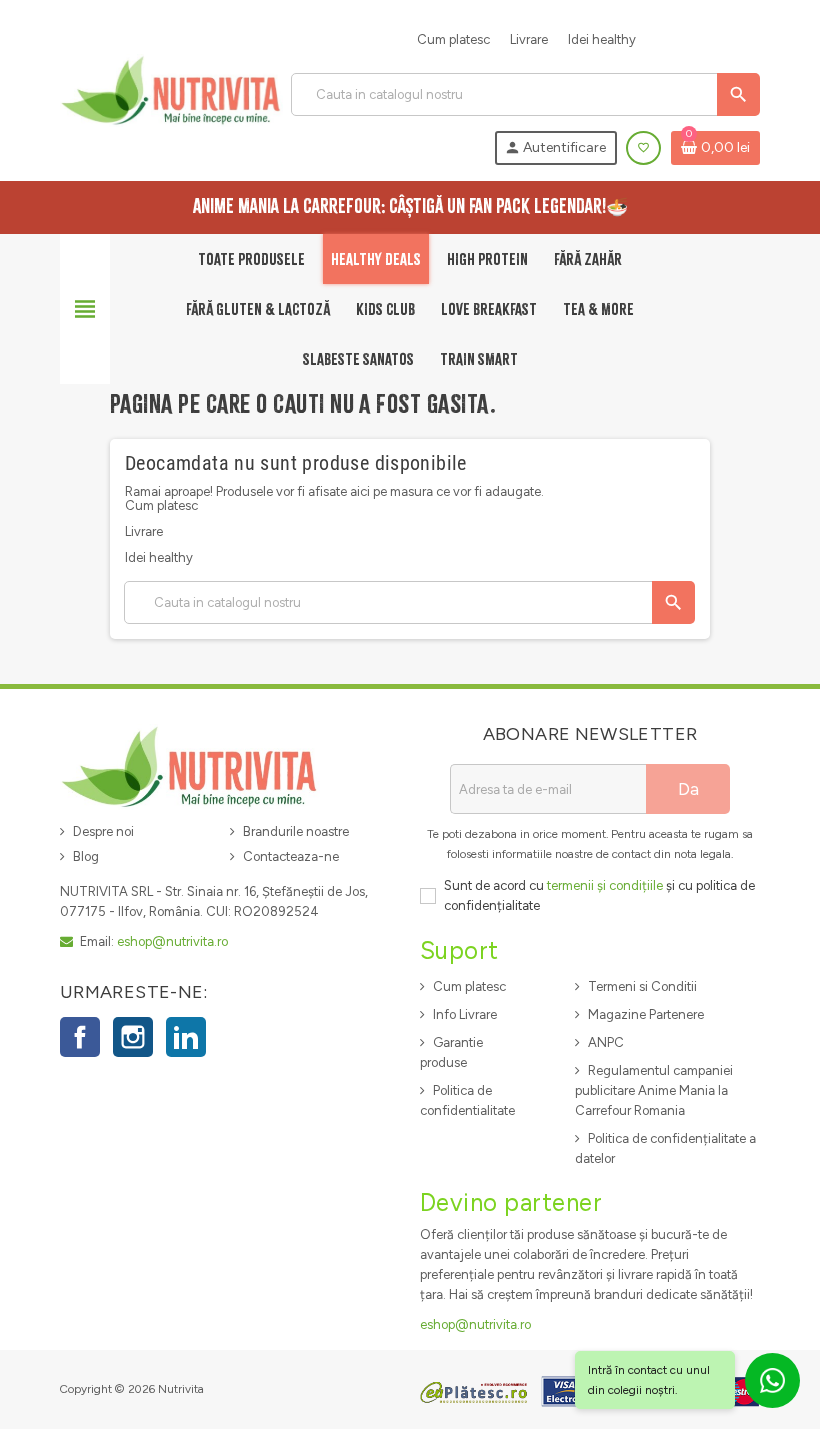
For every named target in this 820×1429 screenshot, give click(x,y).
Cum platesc (453, 39)
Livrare (529, 39)
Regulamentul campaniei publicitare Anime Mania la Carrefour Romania (654, 1090)
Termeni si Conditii (642, 986)
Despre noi (103, 831)
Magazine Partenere (646, 1014)
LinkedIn (186, 1037)
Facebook (80, 1037)
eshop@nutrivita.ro (172, 941)
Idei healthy (602, 39)
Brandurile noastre (296, 831)
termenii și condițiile (605, 885)
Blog (86, 856)
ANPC (606, 1042)
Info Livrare (465, 1014)
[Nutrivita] (171, 89)
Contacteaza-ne (291, 856)
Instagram (133, 1037)
